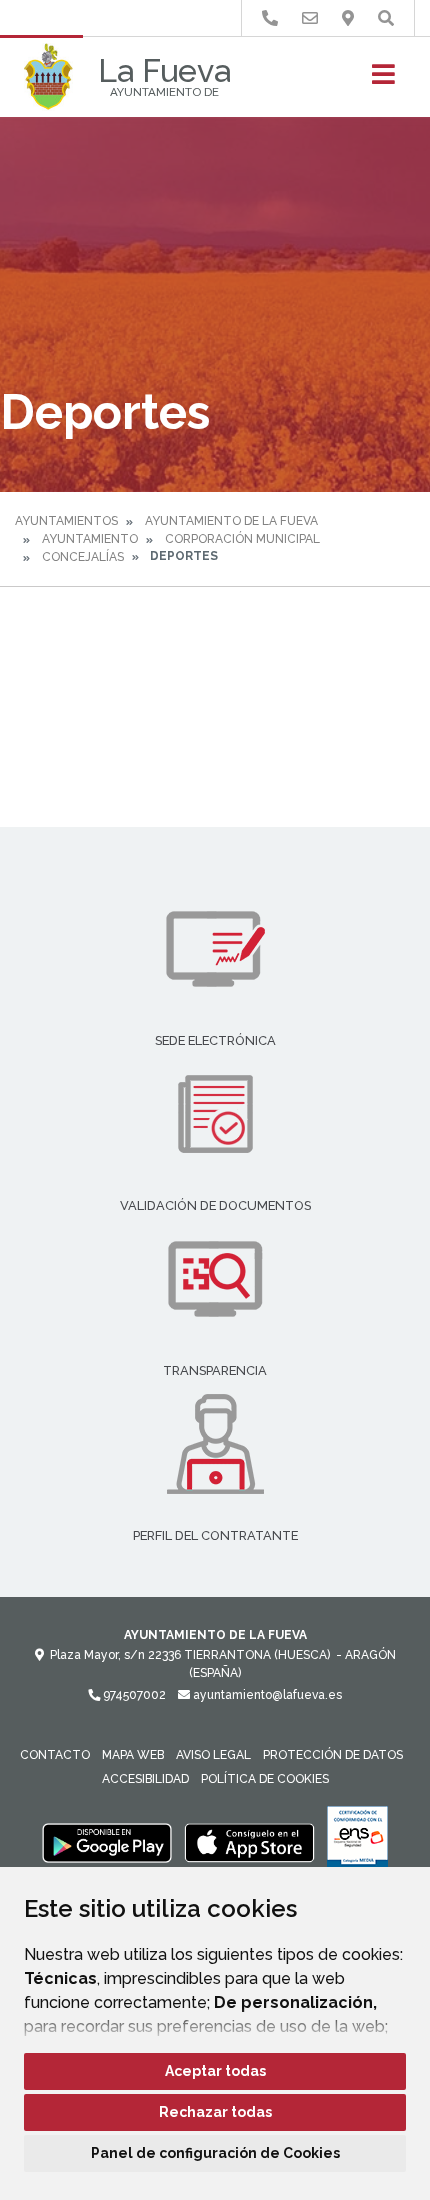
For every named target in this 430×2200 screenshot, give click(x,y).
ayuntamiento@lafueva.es (266, 1695)
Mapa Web (133, 1755)
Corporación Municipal (242, 539)
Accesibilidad (145, 1779)
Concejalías (83, 557)
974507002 (133, 1695)
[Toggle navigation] (383, 80)
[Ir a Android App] (107, 1842)
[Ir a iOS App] (250, 1842)
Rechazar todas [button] (215, 2112)
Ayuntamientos (66, 521)
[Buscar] (386, 18)
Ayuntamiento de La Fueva (231, 521)
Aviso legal (213, 1755)
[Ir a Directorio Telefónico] (270, 18)
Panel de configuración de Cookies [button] (215, 2153)
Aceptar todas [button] (215, 2071)
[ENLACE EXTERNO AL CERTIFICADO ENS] (357, 1842)
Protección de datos (333, 1755)
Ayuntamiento (90, 539)
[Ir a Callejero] (348, 18)
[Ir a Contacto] (310, 18)
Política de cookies (265, 1779)
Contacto (55, 1755)
